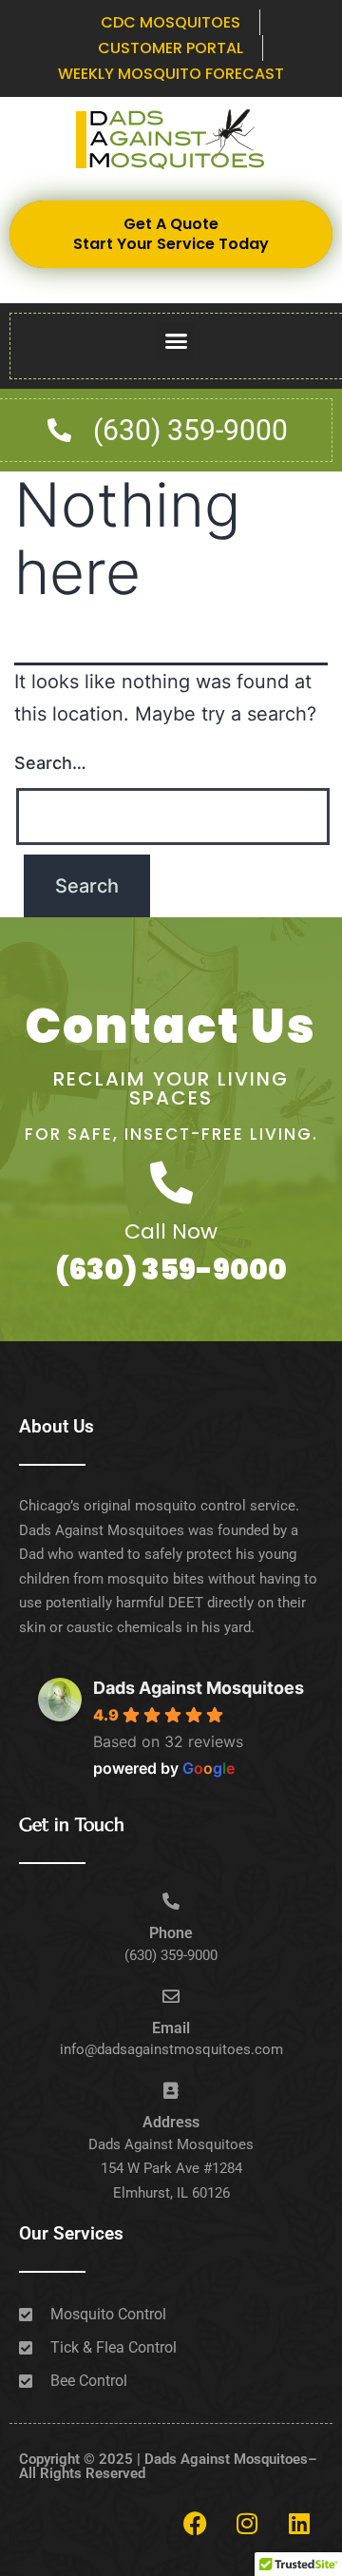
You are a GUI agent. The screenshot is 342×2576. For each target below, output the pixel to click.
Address (171, 2122)
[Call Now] (171, 1183)
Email (171, 2028)
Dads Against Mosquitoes (199, 1688)
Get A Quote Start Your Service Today (171, 234)
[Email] (171, 1996)
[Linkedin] (299, 2524)
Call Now (171, 1231)
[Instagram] (247, 2524)
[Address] (171, 2090)
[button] (177, 341)
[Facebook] (195, 2524)
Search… (50, 763)
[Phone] (171, 1901)
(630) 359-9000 (171, 1269)
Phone (171, 1933)
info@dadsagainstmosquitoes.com (171, 2049)
